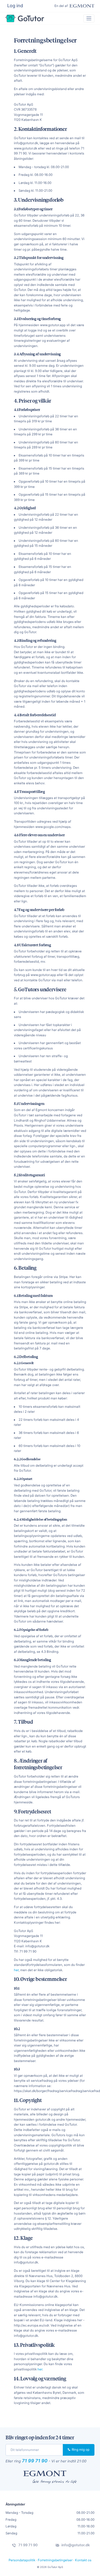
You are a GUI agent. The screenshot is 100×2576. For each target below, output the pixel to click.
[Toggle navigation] (89, 18)
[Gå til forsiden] (25, 18)
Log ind (15, 6)
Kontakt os (83, 2560)
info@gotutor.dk (75, 2545)
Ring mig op (80, 2450)
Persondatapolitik (22, 2560)
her (16, 1970)
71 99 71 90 (35, 2461)
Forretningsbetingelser (55, 2560)
